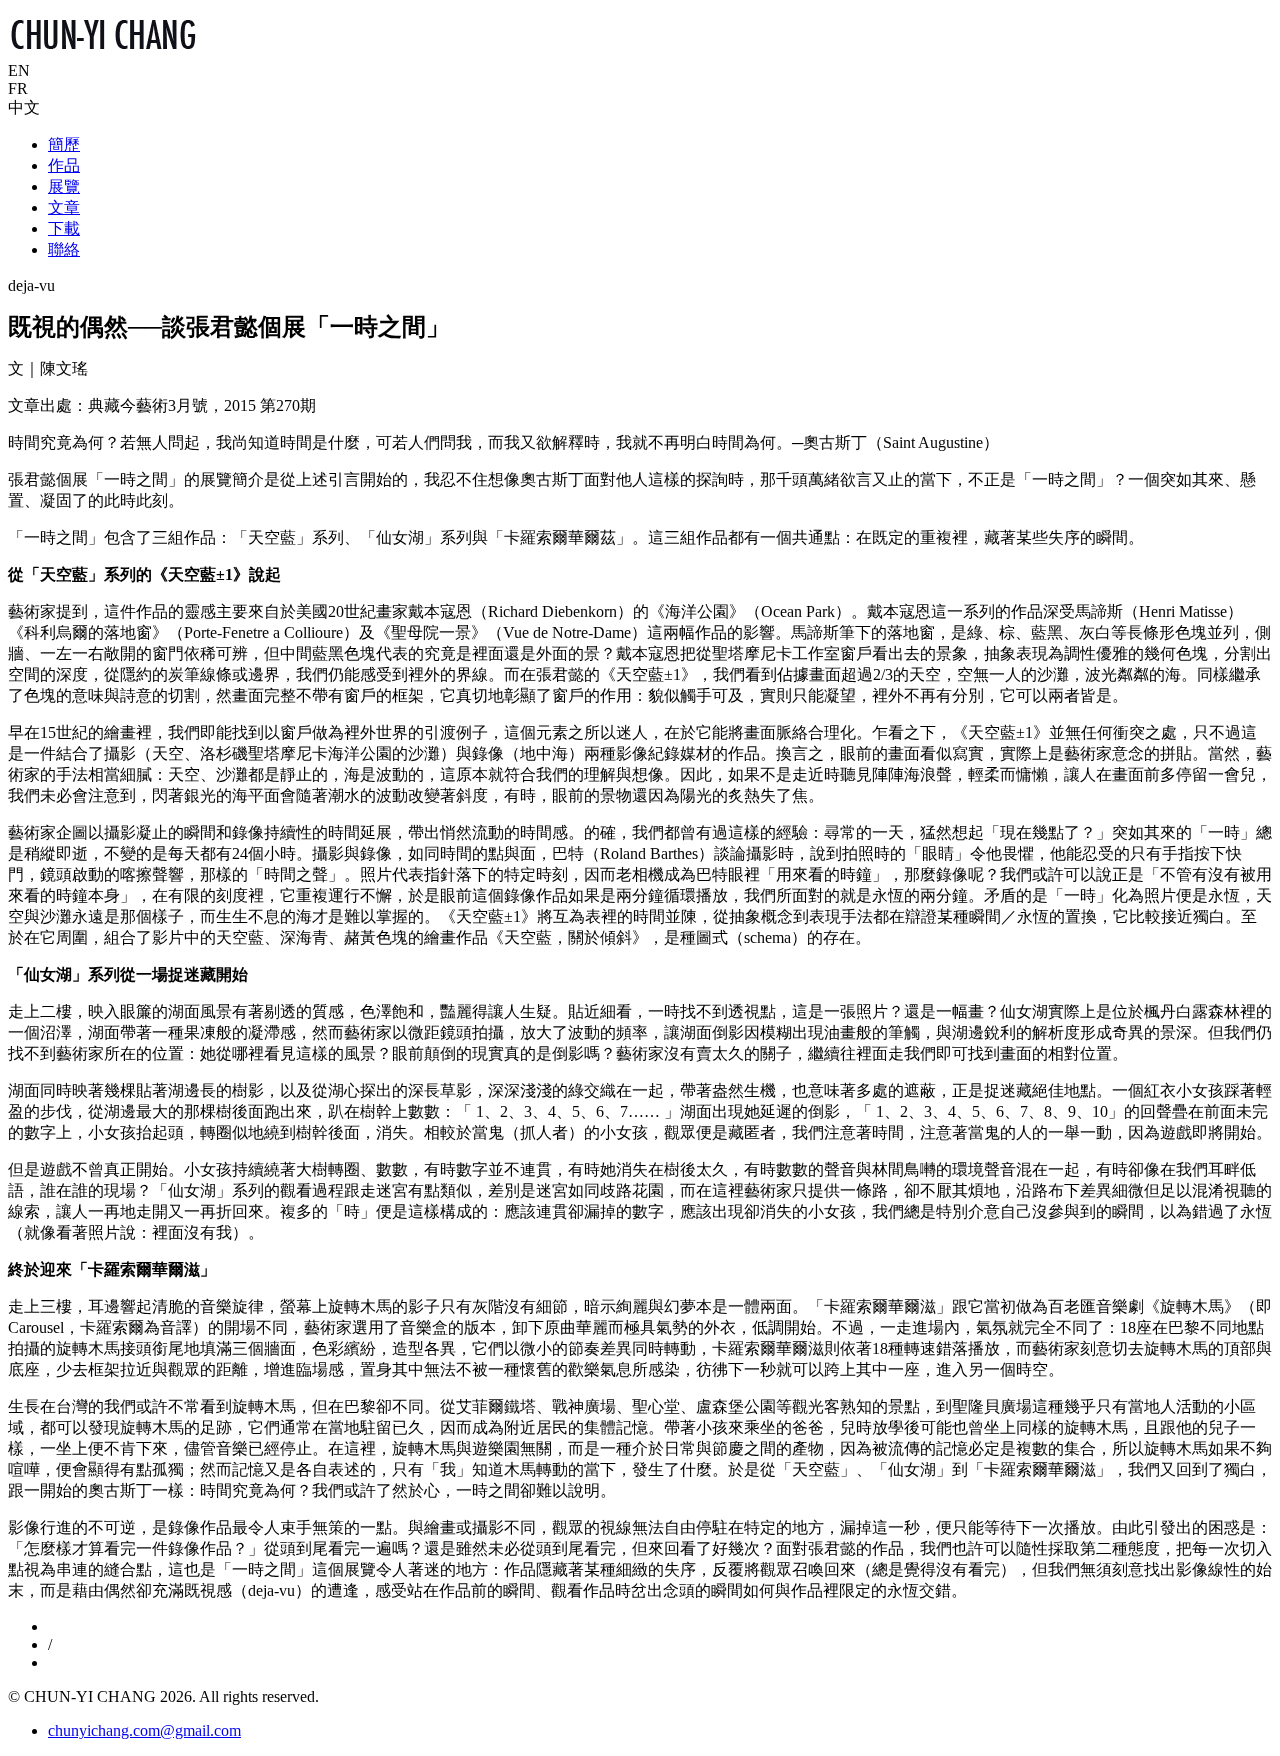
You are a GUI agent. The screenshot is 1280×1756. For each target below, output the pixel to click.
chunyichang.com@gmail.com (144, 1730)
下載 (64, 228)
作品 (64, 165)
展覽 (64, 186)
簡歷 (64, 144)
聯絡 (64, 249)
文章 (64, 207)
